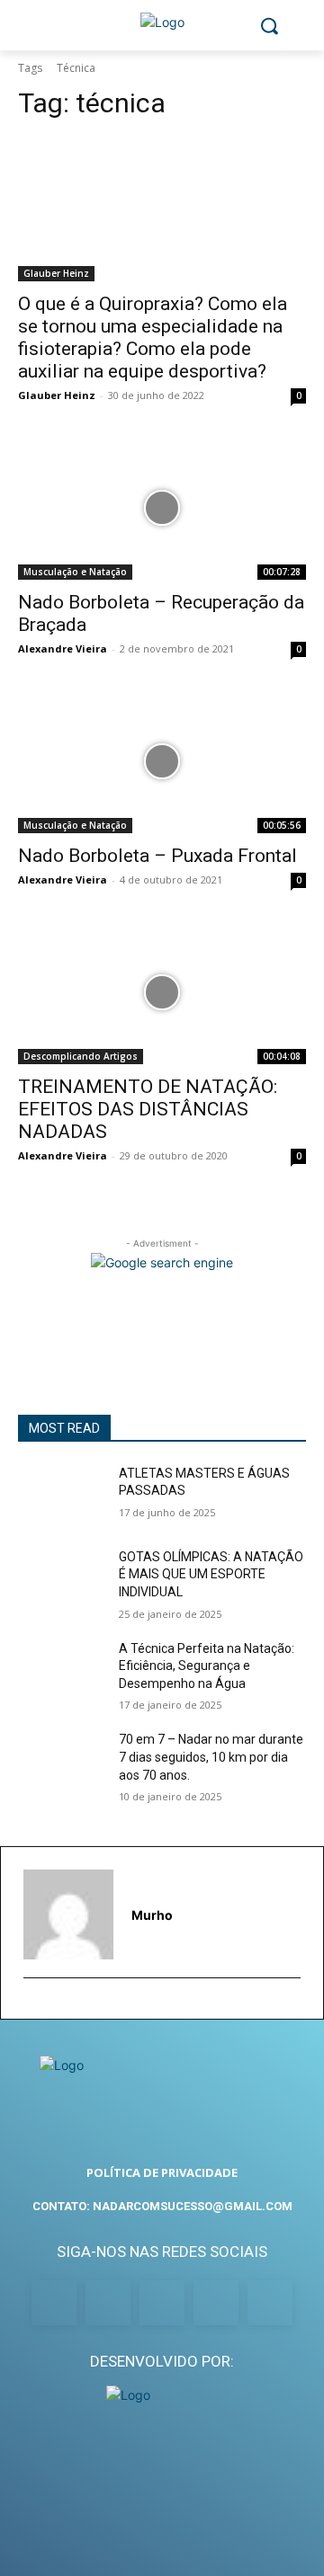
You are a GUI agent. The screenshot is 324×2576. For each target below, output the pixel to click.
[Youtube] (270, 2303)
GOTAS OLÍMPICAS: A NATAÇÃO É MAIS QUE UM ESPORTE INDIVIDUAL (211, 1574)
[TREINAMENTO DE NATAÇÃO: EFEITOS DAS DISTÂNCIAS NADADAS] (162, 992)
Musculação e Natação (75, 572)
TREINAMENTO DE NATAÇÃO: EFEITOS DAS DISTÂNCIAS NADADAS (148, 1109)
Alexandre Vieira (63, 648)
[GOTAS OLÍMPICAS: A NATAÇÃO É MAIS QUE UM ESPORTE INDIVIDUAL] (61, 1579)
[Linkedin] (162, 2303)
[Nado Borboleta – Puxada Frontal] (162, 761)
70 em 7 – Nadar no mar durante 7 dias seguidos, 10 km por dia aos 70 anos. (211, 1757)
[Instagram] (108, 2303)
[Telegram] (216, 2303)
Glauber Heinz (56, 273)
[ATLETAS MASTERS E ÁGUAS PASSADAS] (61, 1495)
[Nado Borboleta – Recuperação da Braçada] (162, 508)
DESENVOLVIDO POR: (162, 2361)
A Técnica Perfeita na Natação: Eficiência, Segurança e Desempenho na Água (207, 1666)
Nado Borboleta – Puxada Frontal (157, 856)
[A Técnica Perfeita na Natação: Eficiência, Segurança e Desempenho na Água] (61, 1670)
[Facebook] (54, 2303)
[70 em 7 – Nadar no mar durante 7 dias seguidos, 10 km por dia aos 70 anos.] (61, 1761)
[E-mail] (31, 2006)
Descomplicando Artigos (81, 1056)
